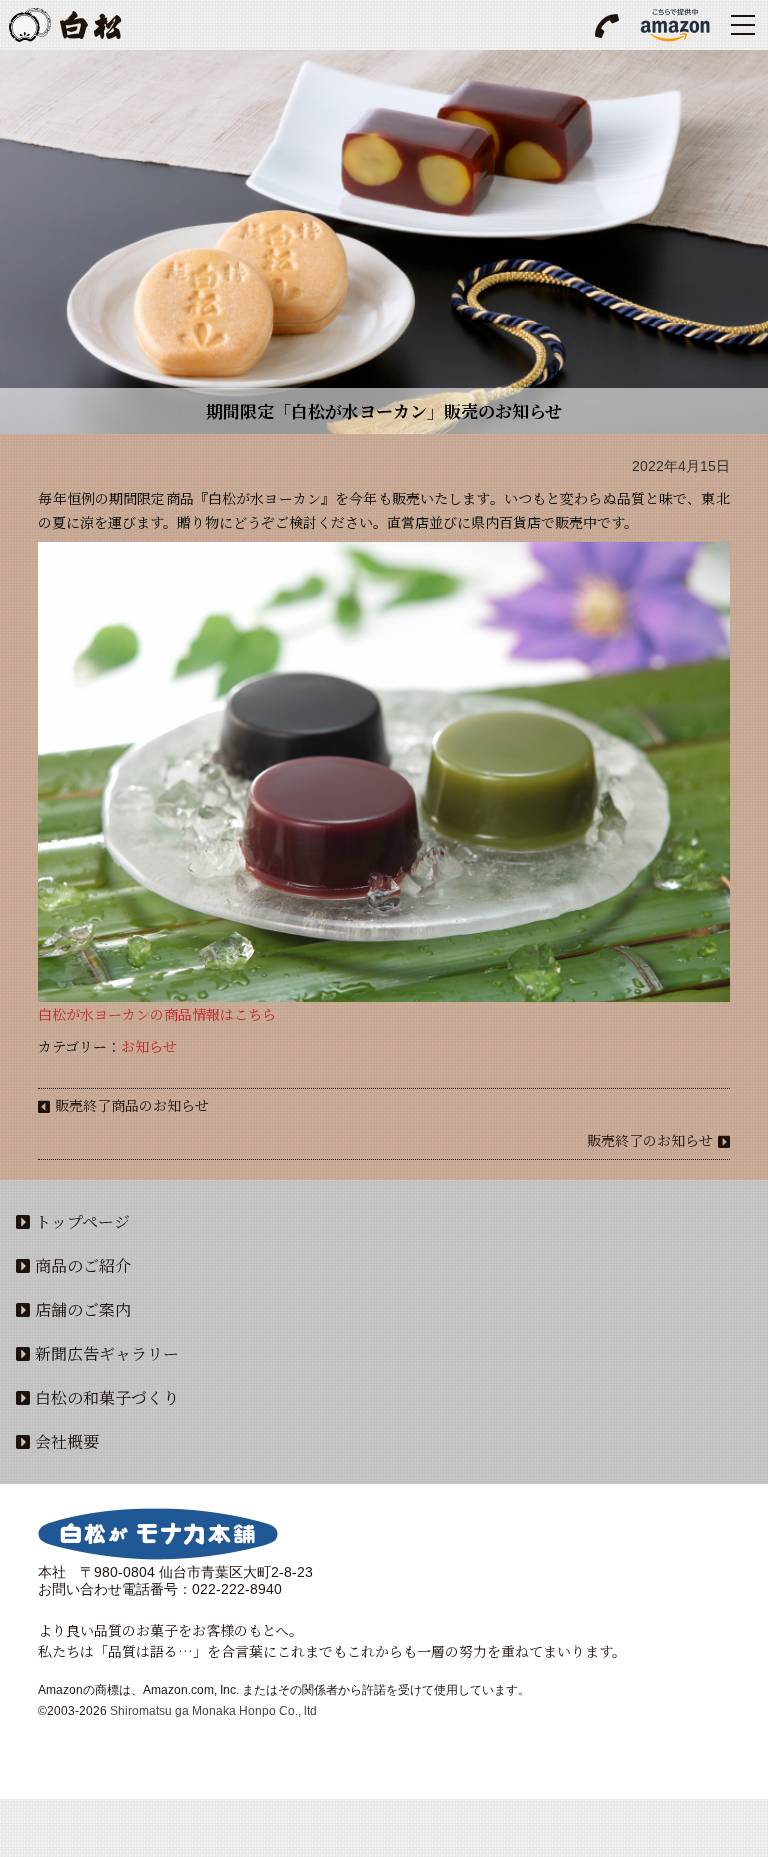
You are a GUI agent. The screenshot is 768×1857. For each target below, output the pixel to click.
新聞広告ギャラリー (107, 1353)
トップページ (82, 1221)
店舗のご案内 (83, 1309)
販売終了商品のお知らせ (132, 1105)
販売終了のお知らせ (650, 1140)
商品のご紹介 (83, 1265)
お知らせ (149, 1046)
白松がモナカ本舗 (65, 25)
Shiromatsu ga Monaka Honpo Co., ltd (213, 1711)
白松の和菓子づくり (107, 1397)
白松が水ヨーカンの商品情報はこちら (157, 1014)
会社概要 (67, 1441)
